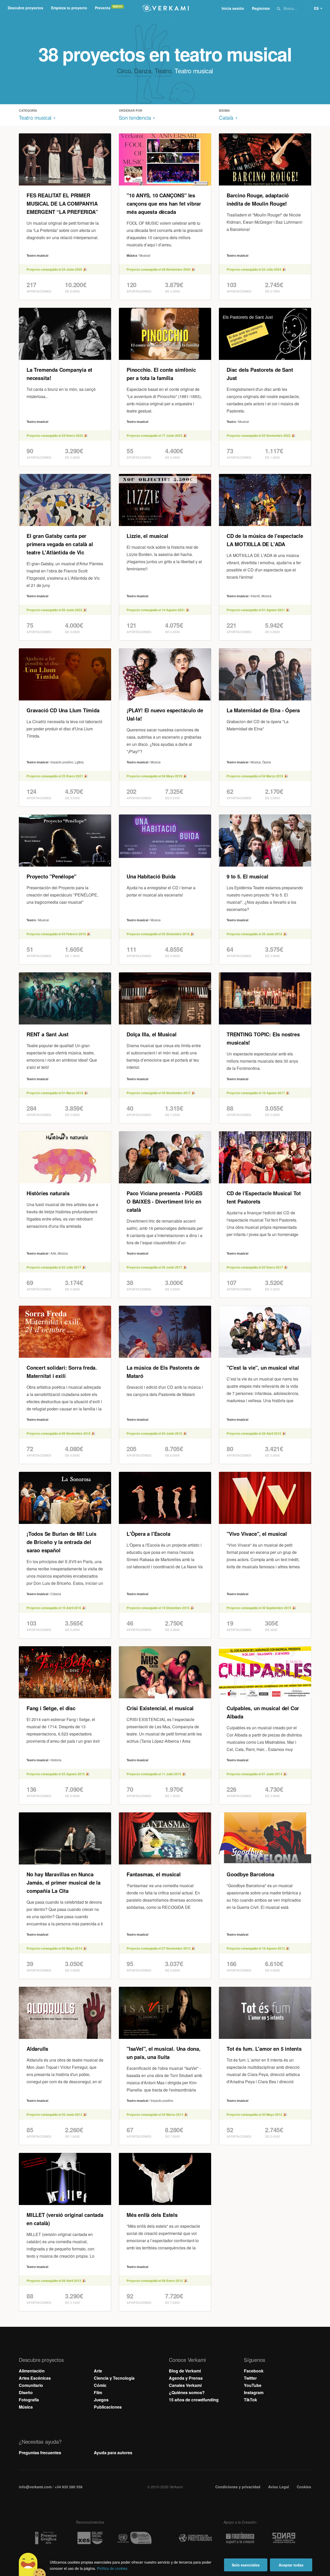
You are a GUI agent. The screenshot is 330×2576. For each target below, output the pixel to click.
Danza (143, 71)
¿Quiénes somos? (187, 2392)
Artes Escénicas (35, 2378)
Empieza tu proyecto (69, 8)
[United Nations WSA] (135, 2538)
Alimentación (32, 2371)
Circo (124, 71)
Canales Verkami (185, 2385)
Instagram (254, 2392)
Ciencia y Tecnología (114, 2378)
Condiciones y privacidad (238, 2487)
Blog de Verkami (185, 2371)
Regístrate (261, 8)
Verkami (166, 8)
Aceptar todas (291, 2565)
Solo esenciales (246, 2565)
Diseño (26, 2392)
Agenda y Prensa (186, 2378)
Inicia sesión (233, 8)
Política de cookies (112, 2568)
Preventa (103, 8)
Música (26, 2407)
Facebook (254, 2371)
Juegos (101, 2400)
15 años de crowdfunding (194, 2400)
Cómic (100, 2385)
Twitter (250, 2378)
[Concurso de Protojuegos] (195, 2538)
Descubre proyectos (26, 8)
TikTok (250, 2400)
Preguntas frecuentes (40, 2453)
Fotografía (29, 2400)
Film (98, 2392)
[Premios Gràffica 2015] (45, 2538)
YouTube (253, 2385)
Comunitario (31, 2385)
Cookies (304, 2487)
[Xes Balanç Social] (90, 2538)
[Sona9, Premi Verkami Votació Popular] (285, 2538)
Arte (98, 2371)
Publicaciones (108, 2407)
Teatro (163, 71)
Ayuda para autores (113, 2453)
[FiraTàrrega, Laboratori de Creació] (240, 2538)
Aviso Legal (279, 2487)
